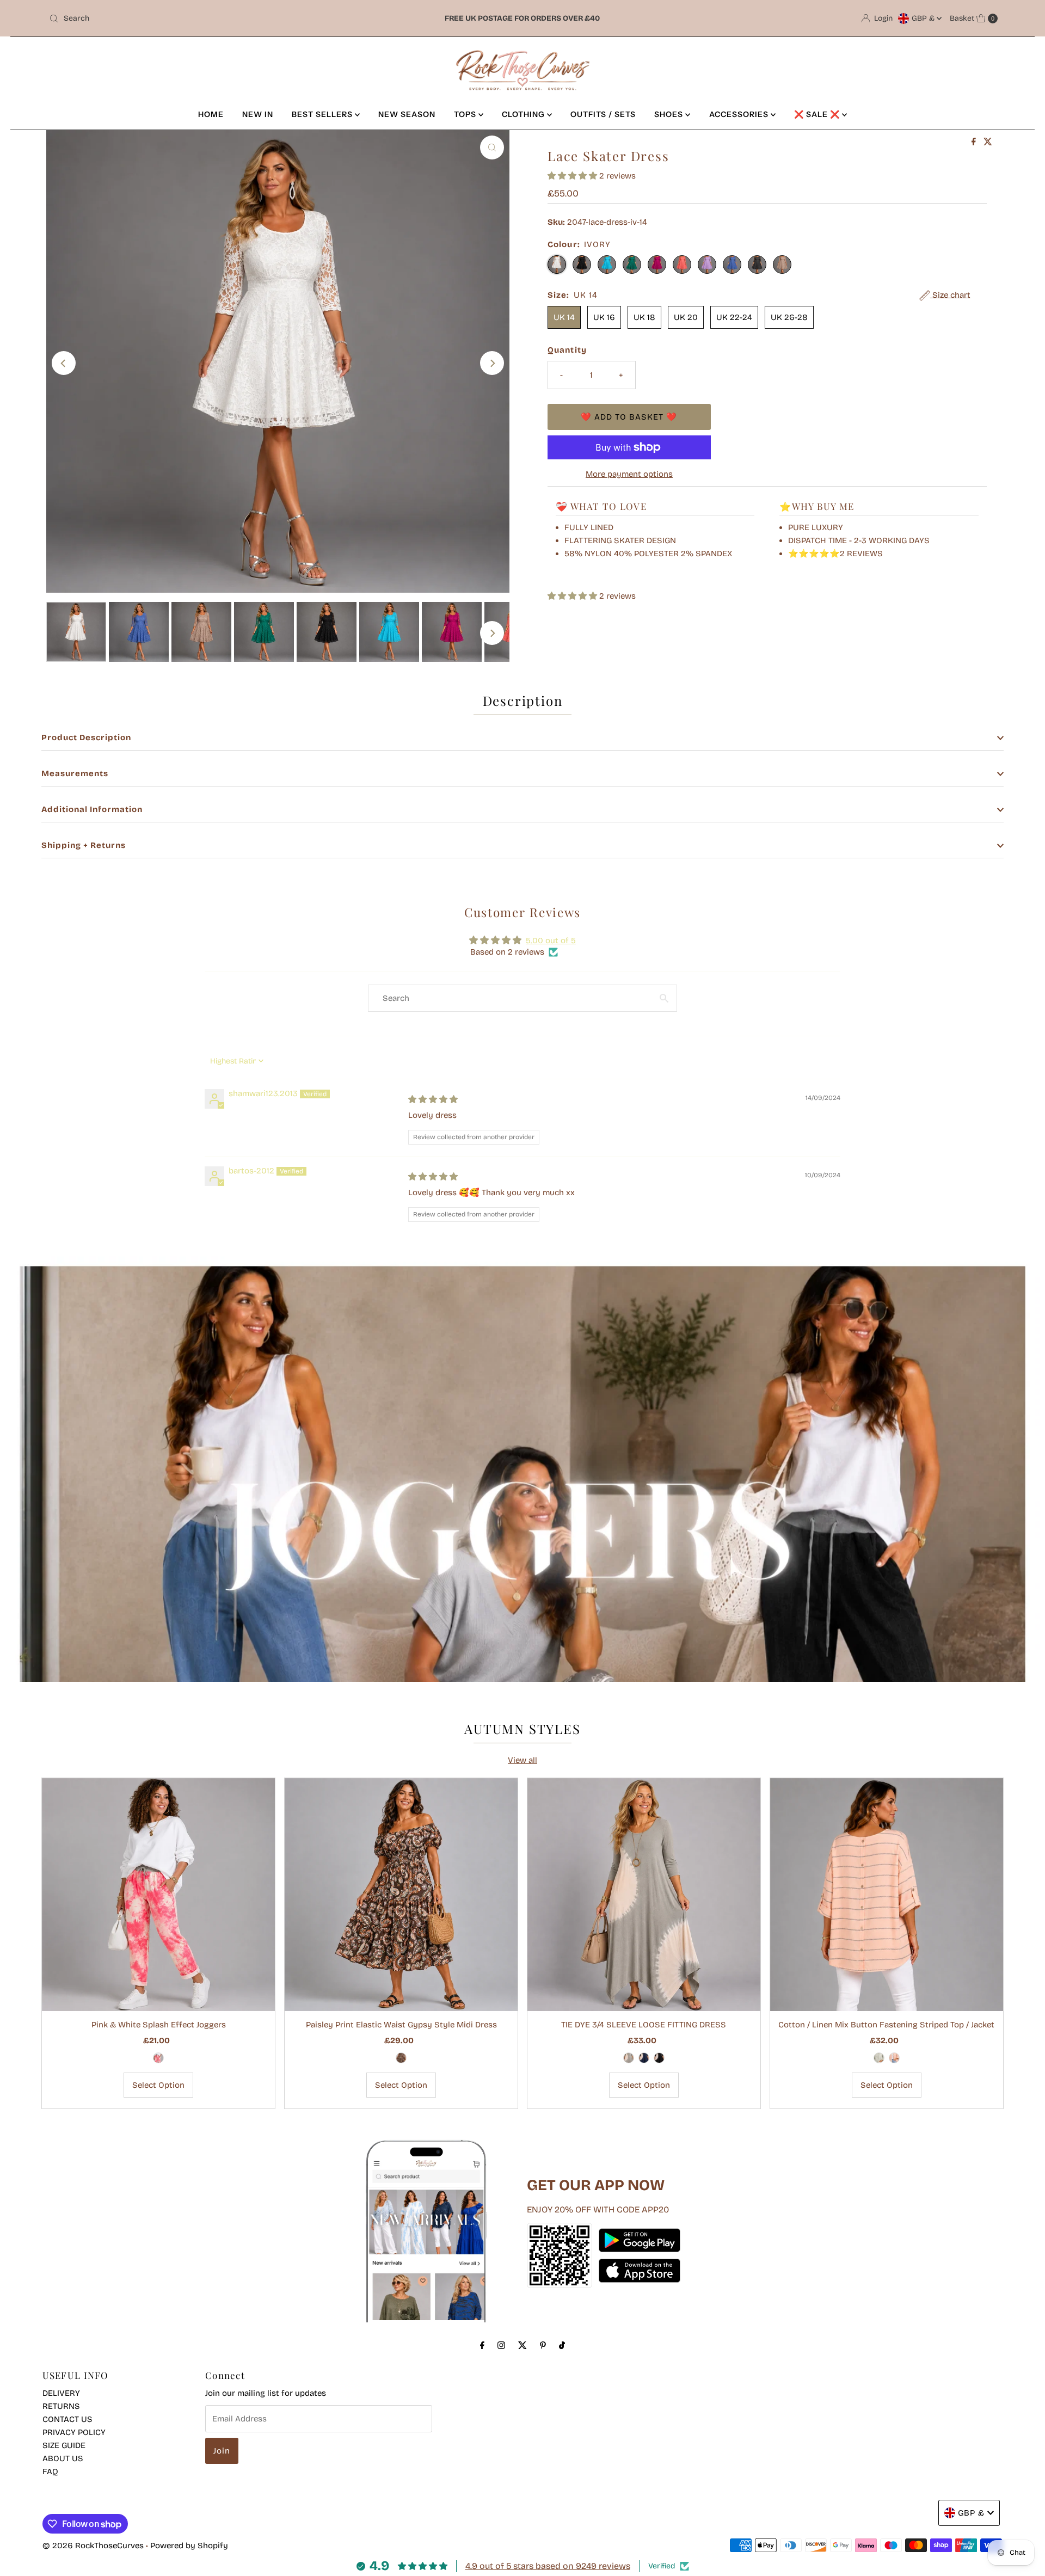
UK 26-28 (789, 317)
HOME (211, 114)
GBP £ (924, 18)
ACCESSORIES (740, 114)
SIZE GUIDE (64, 2445)
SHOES (670, 114)
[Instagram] (501, 2345)
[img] (433, 1099)
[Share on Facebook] (975, 142)
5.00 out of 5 (551, 940)
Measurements (75, 773)
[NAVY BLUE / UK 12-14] (644, 2058)
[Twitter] (522, 2345)
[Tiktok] (562, 2345)
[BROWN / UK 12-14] (401, 2058)
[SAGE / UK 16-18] (879, 2058)
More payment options (629, 474)
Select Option (158, 2085)
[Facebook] (482, 2345)
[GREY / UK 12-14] (629, 2058)
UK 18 (644, 317)
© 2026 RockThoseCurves (93, 2546)
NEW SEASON (407, 114)
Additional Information (92, 809)
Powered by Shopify (189, 2546)
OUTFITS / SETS (603, 114)
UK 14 (564, 317)
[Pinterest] (543, 2345)
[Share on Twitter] (988, 142)
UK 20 (686, 317)
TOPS (466, 114)
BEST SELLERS (323, 114)
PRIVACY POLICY (74, 2432)
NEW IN (258, 114)
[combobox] (201, 19)
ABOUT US (63, 2458)
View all (522, 1760)
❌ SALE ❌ (818, 114)
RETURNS (61, 2406)
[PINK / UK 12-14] (158, 2058)
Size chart (950, 295)
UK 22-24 (734, 317)
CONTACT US (67, 2419)
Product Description (86, 737)
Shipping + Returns (84, 845)
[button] (573, 176)
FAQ (50, 2472)
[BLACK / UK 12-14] (659, 2058)
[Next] (492, 363)
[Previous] (64, 363)
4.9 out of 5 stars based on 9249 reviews (548, 2566)
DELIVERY (61, 2393)
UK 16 (604, 317)
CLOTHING (524, 114)
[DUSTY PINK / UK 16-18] (894, 2058)
